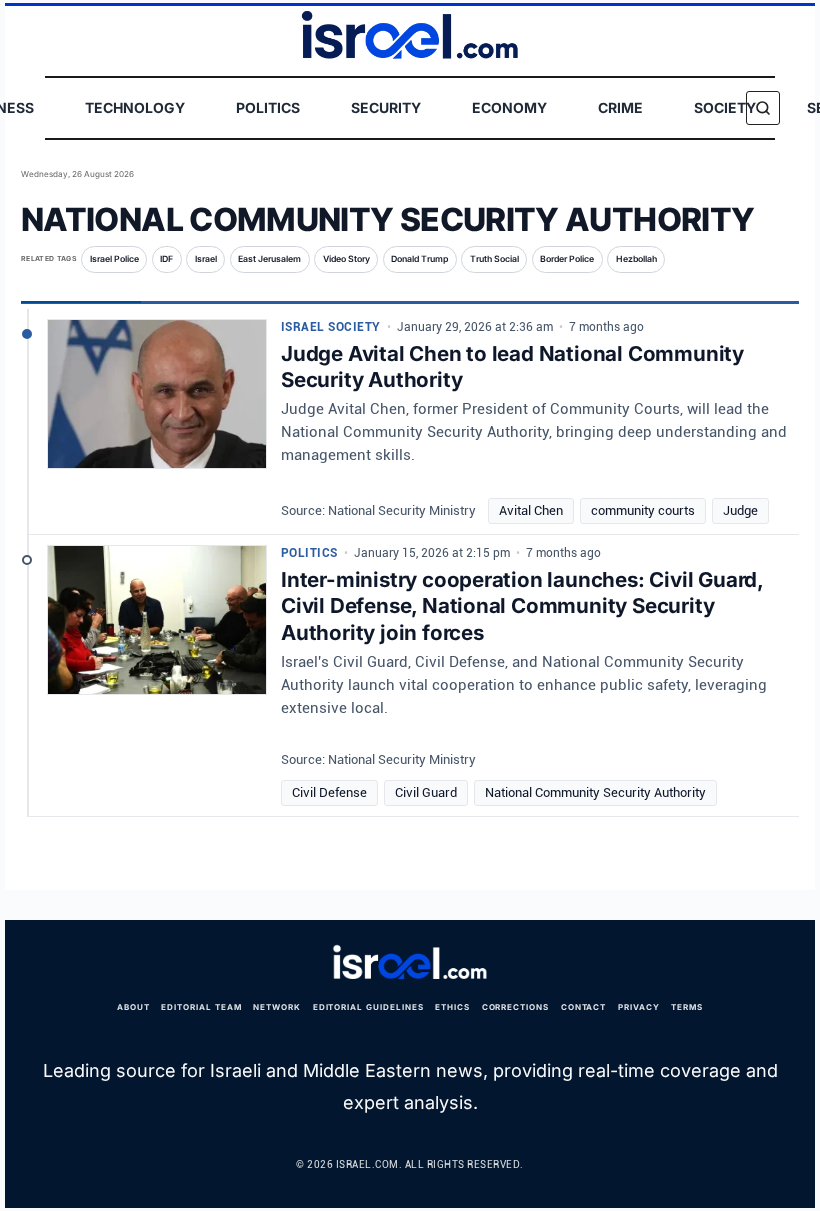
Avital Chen (531, 510)
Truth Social (494, 259)
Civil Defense (329, 792)
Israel (206, 259)
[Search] (763, 108)
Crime (620, 107)
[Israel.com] (410, 963)
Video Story (346, 259)
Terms (687, 1007)
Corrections (516, 1007)
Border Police (567, 259)
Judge (740, 510)
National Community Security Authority (595, 792)
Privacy (639, 1007)
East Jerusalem (269, 259)
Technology (135, 107)
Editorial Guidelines (368, 1007)
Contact (584, 1007)
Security (386, 107)
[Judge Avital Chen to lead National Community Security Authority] (157, 402)
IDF (166, 259)
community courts (643, 510)
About (133, 1007)
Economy (509, 107)
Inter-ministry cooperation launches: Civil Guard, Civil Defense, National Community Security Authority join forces (522, 605)
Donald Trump (419, 259)
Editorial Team (201, 1007)
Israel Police (114, 259)
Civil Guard (426, 792)
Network (277, 1007)
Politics (268, 107)
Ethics (452, 1007)
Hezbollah (636, 259)
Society (725, 107)
